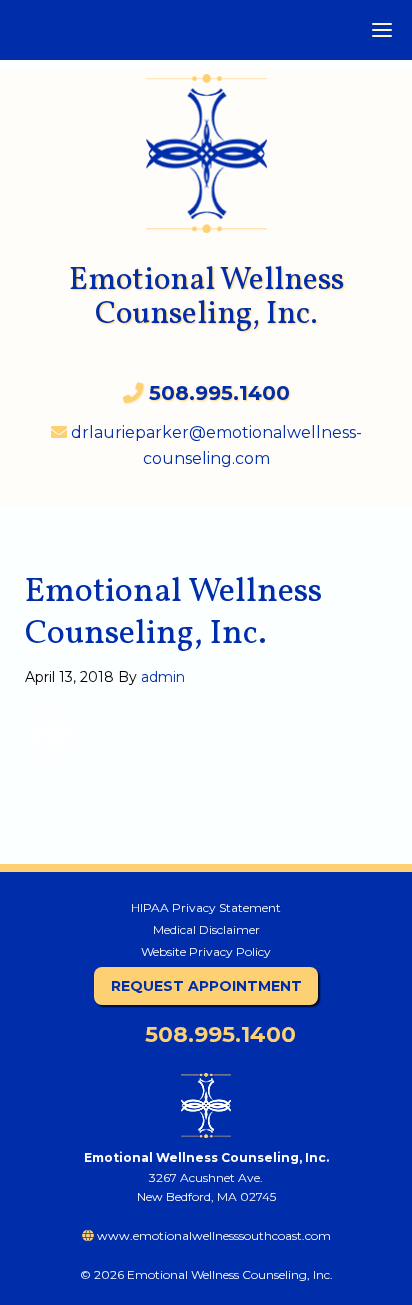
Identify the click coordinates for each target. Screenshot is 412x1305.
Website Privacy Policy (206, 951)
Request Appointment (206, 986)
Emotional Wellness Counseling (206, 143)
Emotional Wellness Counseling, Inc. (206, 298)
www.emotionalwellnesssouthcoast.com (212, 1235)
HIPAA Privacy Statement (206, 907)
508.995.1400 (217, 1034)
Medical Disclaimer (206, 929)
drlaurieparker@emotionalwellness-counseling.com (214, 445)
